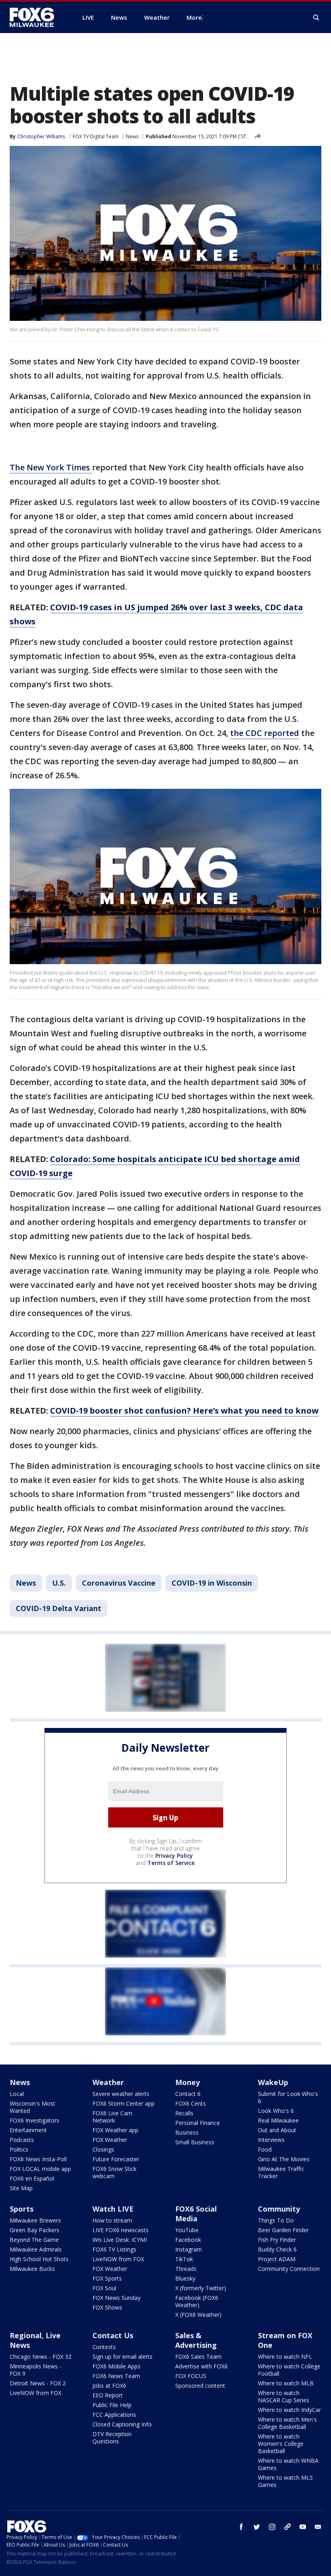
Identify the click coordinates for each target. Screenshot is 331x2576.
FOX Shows (107, 2307)
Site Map (21, 2188)
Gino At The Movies (284, 2159)
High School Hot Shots (39, 2259)
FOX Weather (110, 2140)
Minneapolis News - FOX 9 (36, 2370)
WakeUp (273, 2082)
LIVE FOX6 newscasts (120, 2230)
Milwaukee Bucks (32, 2269)
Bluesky (185, 2278)
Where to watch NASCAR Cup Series (284, 2396)
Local (17, 2094)
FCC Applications (114, 2415)
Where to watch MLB (286, 2383)
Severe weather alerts (121, 2094)
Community (279, 2209)
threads (287, 2527)
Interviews (271, 2140)
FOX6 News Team (116, 2376)
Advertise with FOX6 (201, 2366)
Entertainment (28, 2130)
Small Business (195, 2142)
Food (265, 2149)
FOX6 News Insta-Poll (38, 2159)
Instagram (189, 2249)
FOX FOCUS (191, 2376)
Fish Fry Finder (277, 2240)
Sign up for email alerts (123, 2357)
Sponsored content (200, 2386)
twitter (257, 2527)
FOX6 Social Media (196, 2214)
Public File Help (112, 2405)
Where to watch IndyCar (289, 2410)
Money (187, 2082)
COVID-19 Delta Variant (59, 1608)
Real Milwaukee (278, 2120)
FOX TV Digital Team (96, 136)
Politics (19, 2149)
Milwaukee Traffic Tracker (281, 2172)
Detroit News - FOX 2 (38, 2383)
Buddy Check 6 (277, 2249)
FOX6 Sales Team (198, 2357)
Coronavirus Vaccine (119, 1583)
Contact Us (113, 2335)
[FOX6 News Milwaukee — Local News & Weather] (36, 17)
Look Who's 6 (276, 2111)
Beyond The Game (34, 2240)
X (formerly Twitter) (201, 2288)
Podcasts (22, 2140)
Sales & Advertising (196, 2340)
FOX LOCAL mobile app (40, 2169)
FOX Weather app (115, 2130)
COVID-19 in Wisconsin (212, 1583)
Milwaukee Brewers (35, 2220)
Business (187, 2132)
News (132, 136)
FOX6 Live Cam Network (112, 2117)
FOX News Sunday (116, 2298)
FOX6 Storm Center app (124, 2103)
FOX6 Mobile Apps (116, 2366)
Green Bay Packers (35, 2230)
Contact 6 (188, 2094)
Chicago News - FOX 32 (41, 2357)
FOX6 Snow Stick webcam (114, 2172)
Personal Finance (198, 2123)
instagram (272, 2527)
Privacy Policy (174, 1856)
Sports (22, 2209)
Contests (104, 2347)
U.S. (59, 1583)
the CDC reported (265, 733)
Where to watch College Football (289, 2370)
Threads (186, 2269)
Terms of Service (171, 1863)
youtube (303, 2527)
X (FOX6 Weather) (198, 2315)
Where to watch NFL (285, 2357)
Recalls (184, 2113)
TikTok (184, 2259)
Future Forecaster (116, 2159)
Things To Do (276, 2220)
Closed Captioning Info (122, 2424)
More (194, 17)
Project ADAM (277, 2259)
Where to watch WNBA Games (288, 2464)
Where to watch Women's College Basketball (281, 2444)
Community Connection (289, 2269)
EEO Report (108, 2395)
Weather (108, 2082)
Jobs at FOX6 (109, 2386)
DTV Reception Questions (112, 2438)
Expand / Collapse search (316, 18)
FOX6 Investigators (35, 2120)
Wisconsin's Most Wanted (32, 2107)
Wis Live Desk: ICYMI (120, 2240)
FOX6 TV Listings (114, 2249)
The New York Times (51, 467)
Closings (103, 2149)
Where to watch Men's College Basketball (287, 2423)
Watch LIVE (113, 2209)
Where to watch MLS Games (285, 2481)
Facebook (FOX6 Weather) (197, 2301)
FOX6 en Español (32, 2178)
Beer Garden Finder (283, 2230)
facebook (241, 2527)
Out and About (277, 2130)
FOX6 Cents (191, 2103)
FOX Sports (107, 2278)
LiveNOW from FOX (118, 2259)
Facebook (188, 2240)
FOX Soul (104, 2288)
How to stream (112, 2220)
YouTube (187, 2230)
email (318, 2527)
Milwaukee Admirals (36, 2249)
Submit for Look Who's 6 (288, 2097)
